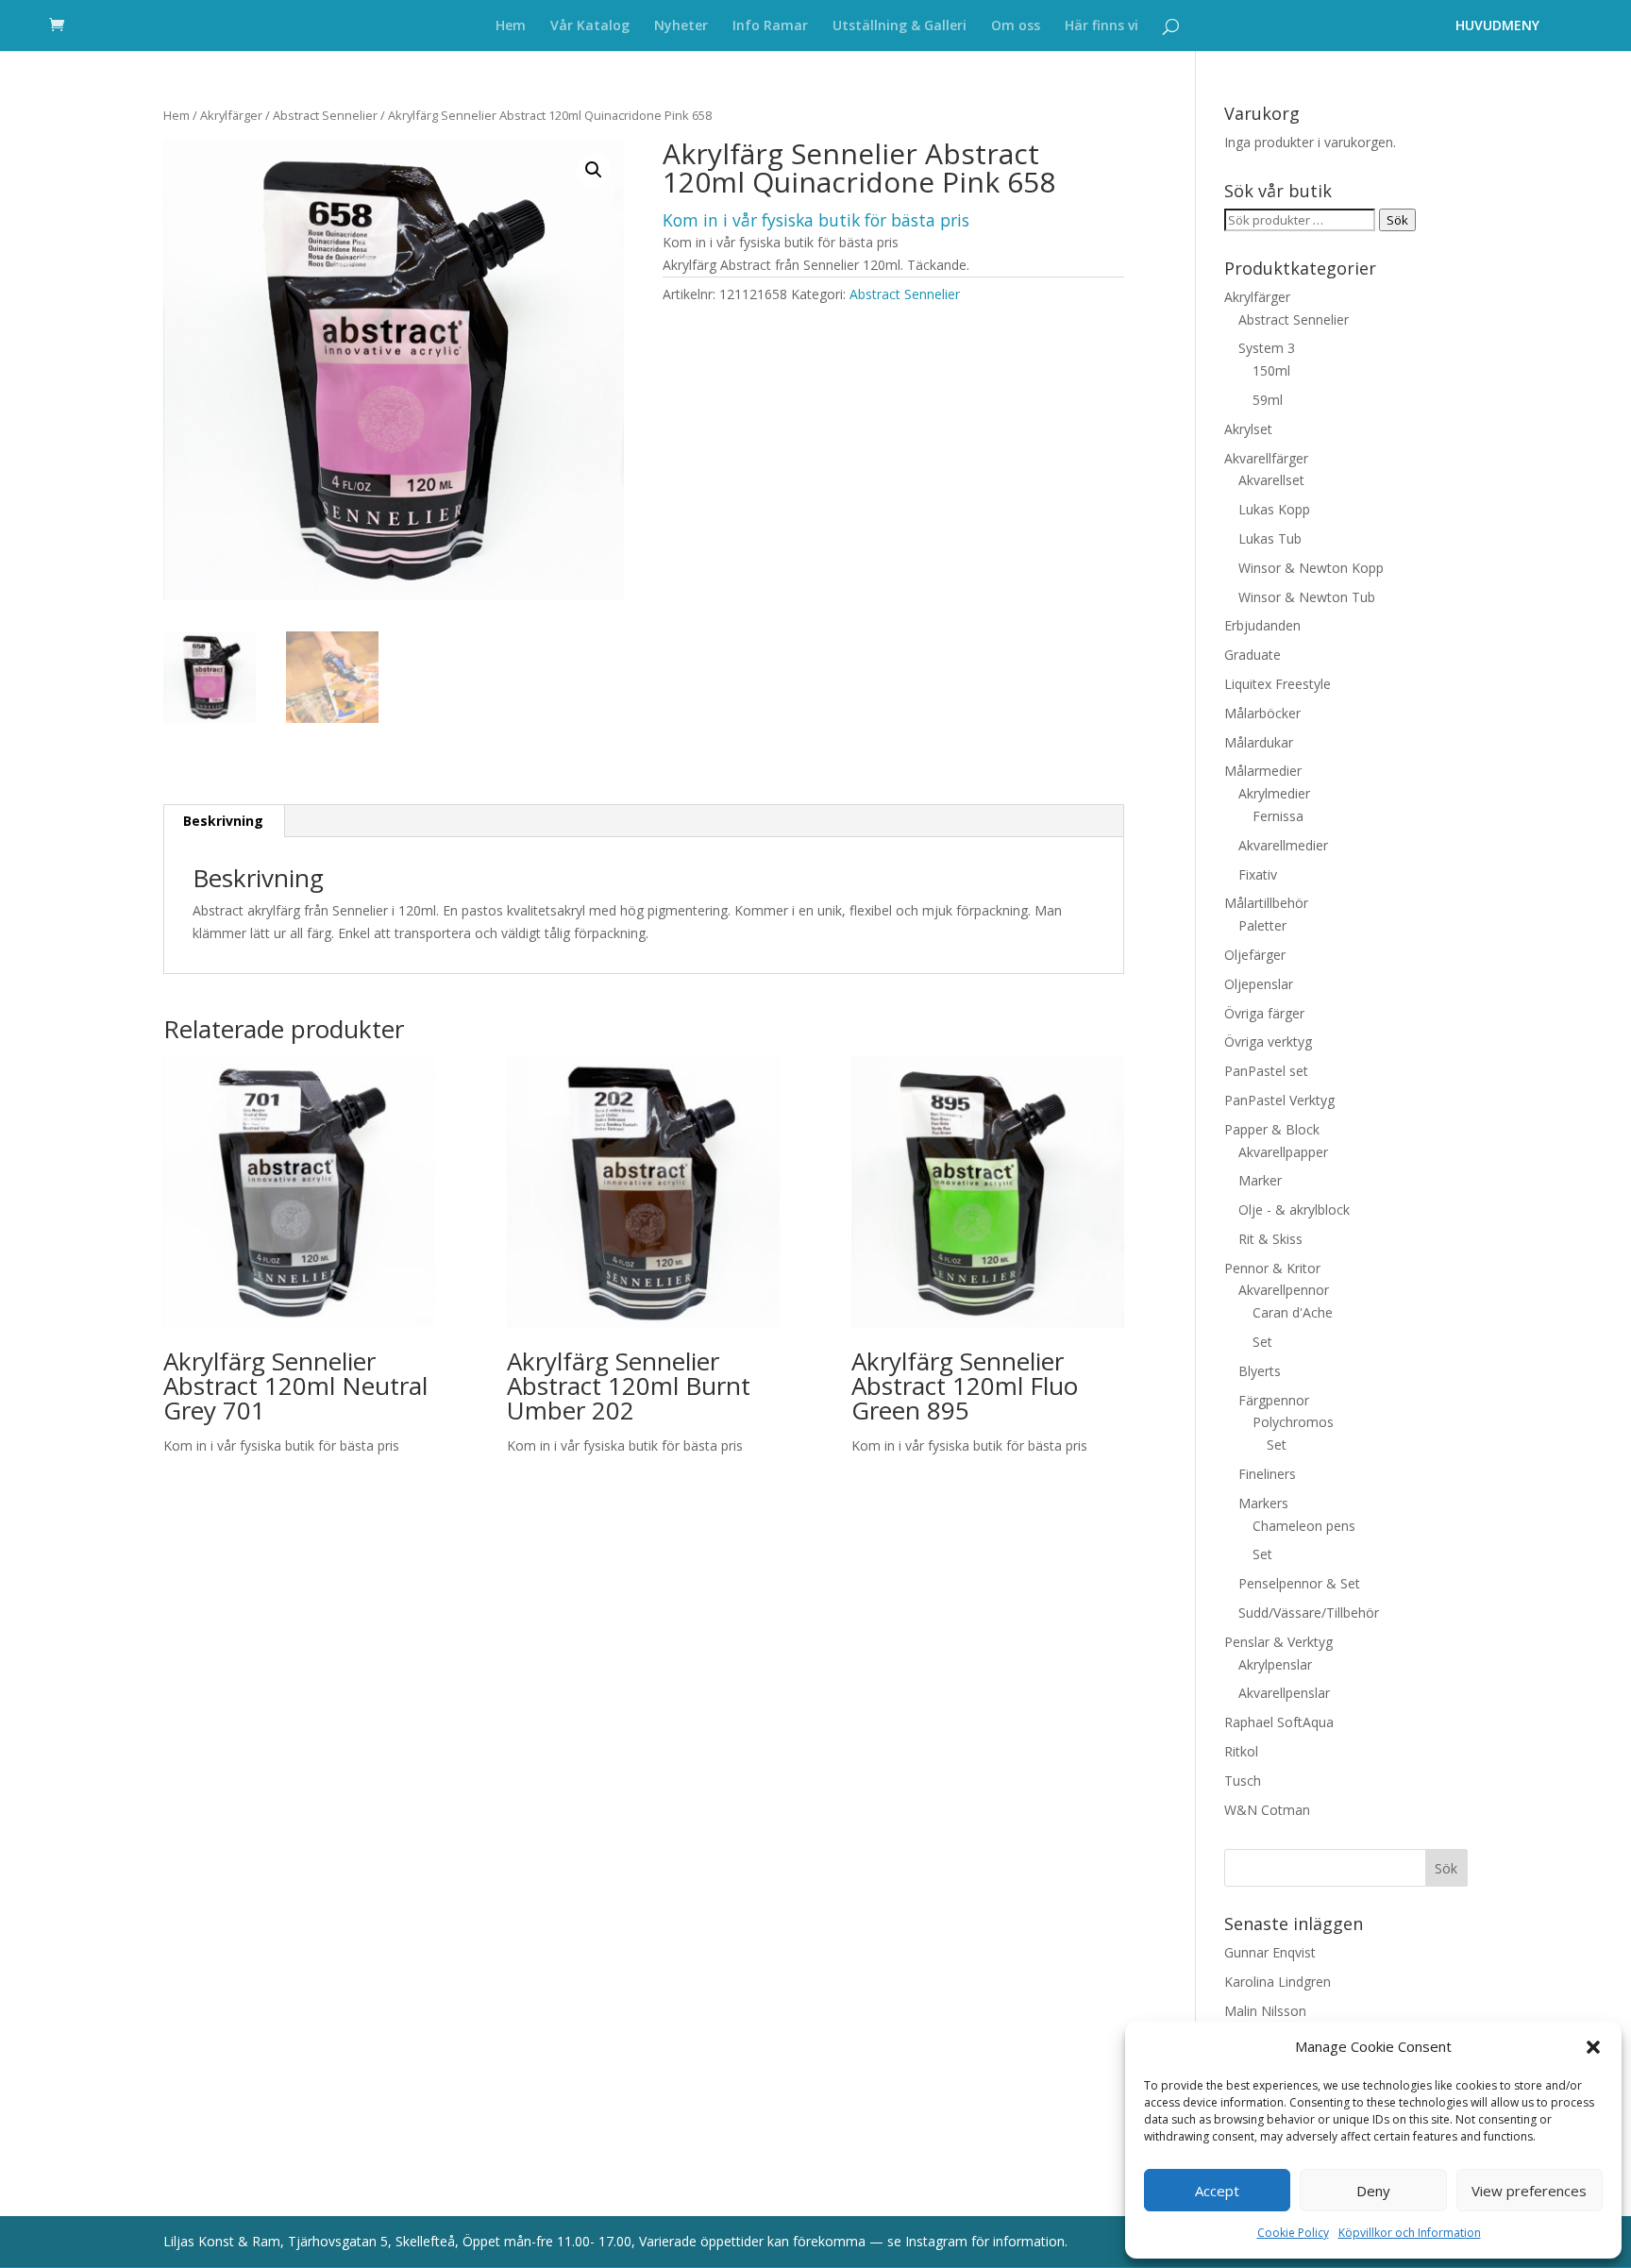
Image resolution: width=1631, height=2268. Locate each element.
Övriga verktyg (1268, 1042)
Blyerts (1260, 1371)
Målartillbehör (1266, 903)
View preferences (1529, 2191)
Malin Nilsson (1265, 2011)
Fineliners (1267, 1474)
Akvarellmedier (1283, 845)
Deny (1373, 2191)
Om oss (1016, 26)
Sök (1397, 220)
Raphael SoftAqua (1279, 1722)
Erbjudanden (1262, 625)
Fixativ (1258, 874)
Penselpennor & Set (1299, 1583)
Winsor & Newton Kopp (1311, 568)
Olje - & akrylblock (1294, 1210)
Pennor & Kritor (1272, 1268)
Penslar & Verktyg (1278, 1642)
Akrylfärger (231, 115)
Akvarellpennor (1284, 1290)
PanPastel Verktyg (1279, 1100)
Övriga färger (1264, 1013)
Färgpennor (1274, 1400)
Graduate (1253, 655)
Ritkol (1241, 1751)
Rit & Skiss (1270, 1239)
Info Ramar (770, 26)
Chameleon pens (1304, 1526)
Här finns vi (1101, 26)
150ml (1271, 370)
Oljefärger (1255, 955)
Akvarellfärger (1266, 458)
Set (1262, 1342)
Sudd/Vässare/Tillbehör (1309, 1613)
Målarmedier (1263, 771)
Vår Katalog (590, 26)
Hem (511, 26)
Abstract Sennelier (325, 115)
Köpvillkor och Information (1410, 2233)
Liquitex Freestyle (1278, 684)
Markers (1263, 1503)
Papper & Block (1272, 1129)
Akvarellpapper (1283, 1152)
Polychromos (1293, 1422)
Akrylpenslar (1275, 1664)
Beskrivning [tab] (223, 821)
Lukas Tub (1270, 538)
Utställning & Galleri (900, 26)
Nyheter (681, 26)
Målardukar (1259, 742)
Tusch (1243, 1781)
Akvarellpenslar (1284, 1693)
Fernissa (1278, 816)
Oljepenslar (1259, 984)
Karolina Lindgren (1278, 1982)
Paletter (1262, 925)
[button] (1593, 2047)
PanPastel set (1266, 1071)
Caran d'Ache (1293, 1312)
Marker (1260, 1180)
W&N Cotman (1267, 1810)
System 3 (1267, 348)
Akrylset (1248, 429)
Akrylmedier (1274, 793)
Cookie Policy (1293, 2233)
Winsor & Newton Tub (1307, 597)
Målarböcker (1262, 713)
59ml (1268, 400)
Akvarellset (1271, 480)
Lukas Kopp (1274, 509)
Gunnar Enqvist (1270, 1952)
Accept (1217, 2191)
